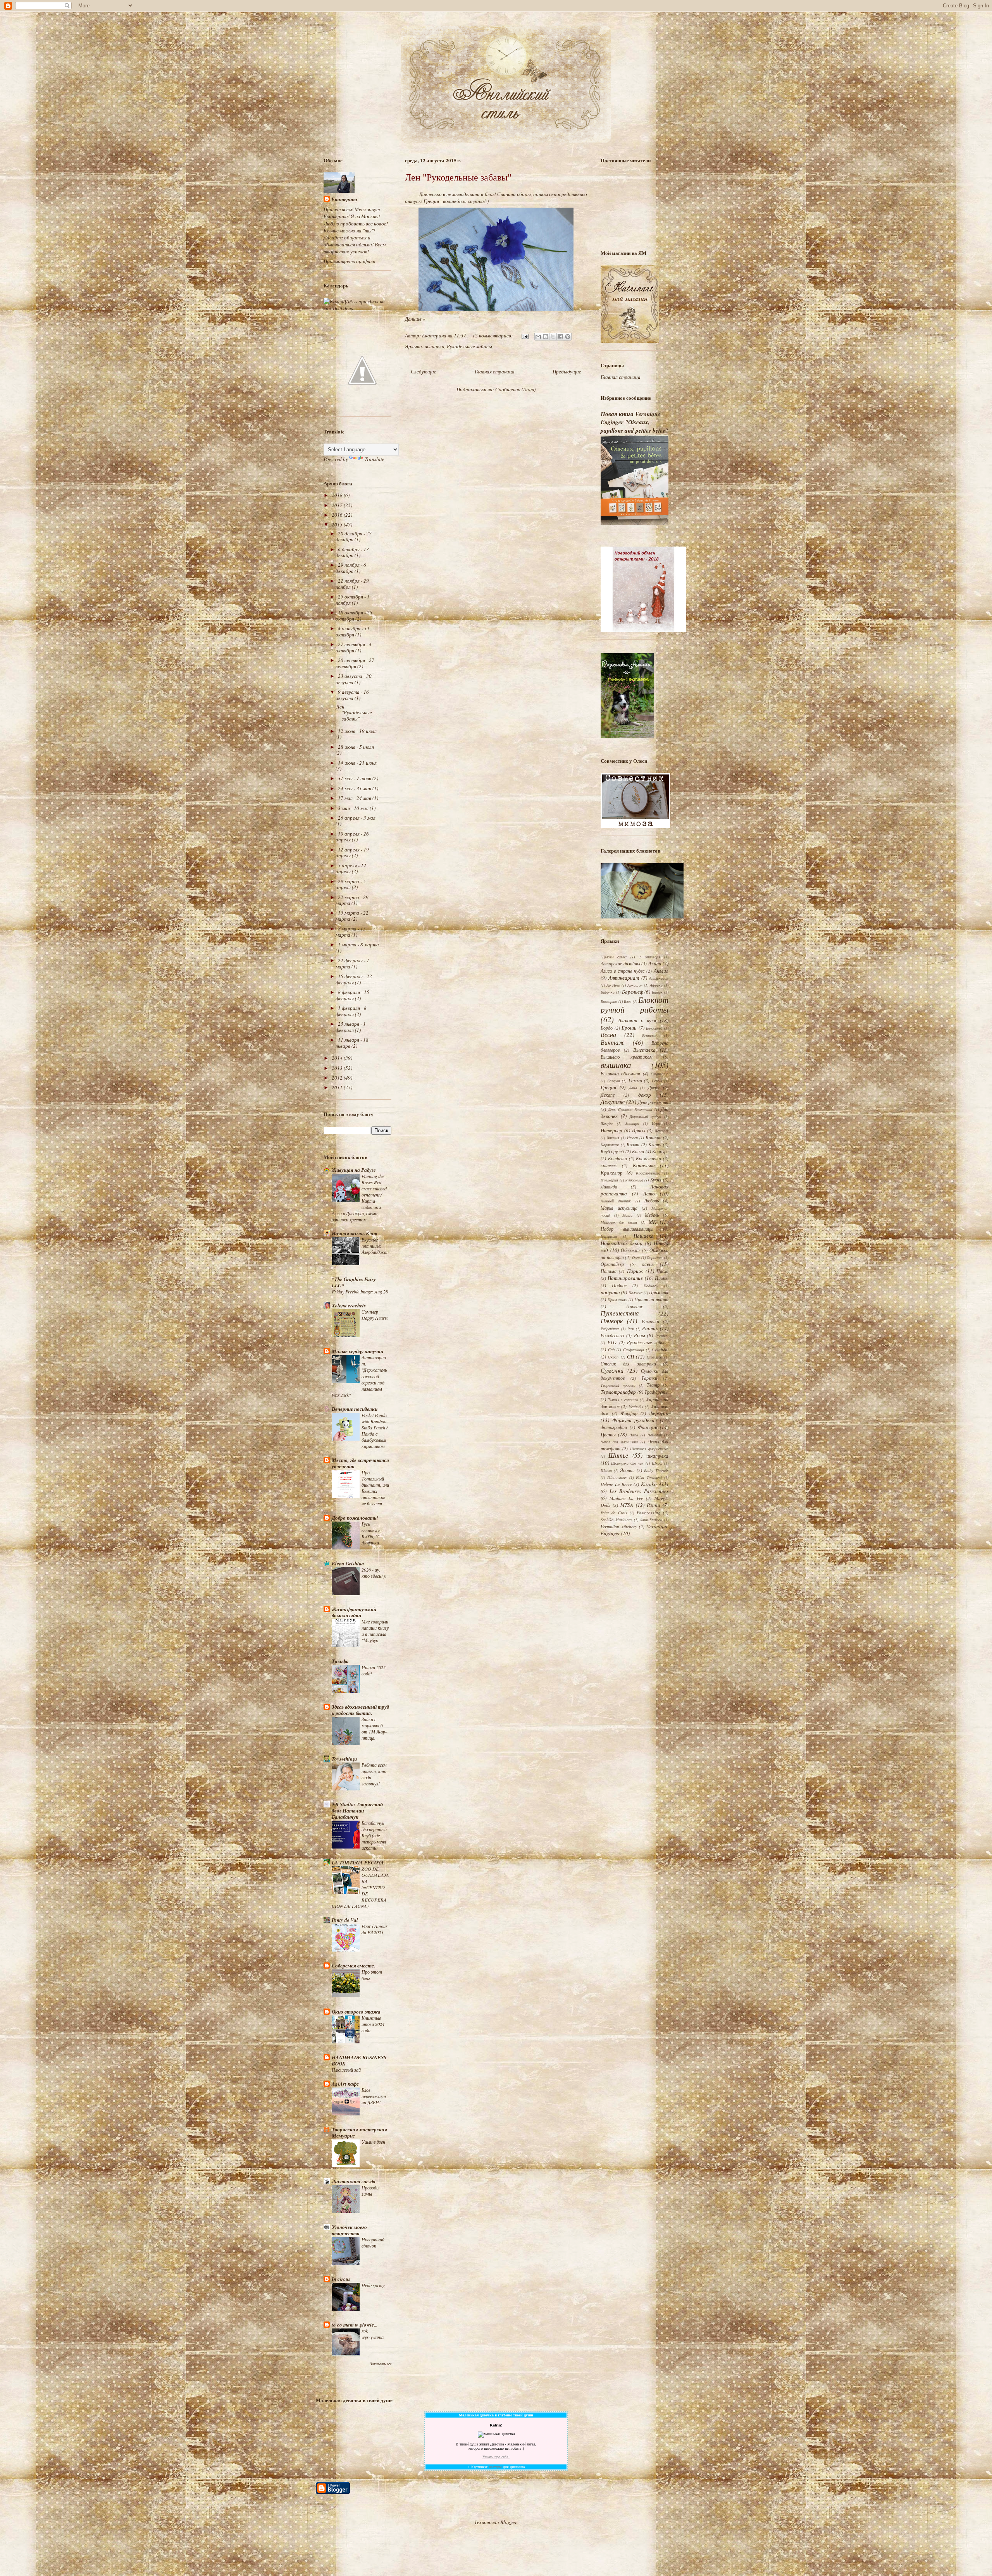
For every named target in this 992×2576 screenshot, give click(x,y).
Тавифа (340, 1661)
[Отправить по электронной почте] (538, 337)
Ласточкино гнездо (354, 2181)
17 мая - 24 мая (355, 798)
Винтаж (612, 1042)
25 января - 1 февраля (351, 1027)
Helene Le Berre (616, 1484)
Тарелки (649, 1378)
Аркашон (635, 985)
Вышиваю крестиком (627, 1057)
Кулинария (609, 1180)
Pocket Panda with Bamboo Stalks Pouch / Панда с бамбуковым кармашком (375, 1431)
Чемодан (655, 1435)
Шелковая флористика (649, 1449)
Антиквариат (624, 978)
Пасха (662, 1271)
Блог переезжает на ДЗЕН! (374, 2096)
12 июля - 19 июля (357, 731)
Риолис (650, 1328)
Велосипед (654, 1028)
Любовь (651, 1200)
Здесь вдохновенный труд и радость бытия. (360, 1710)
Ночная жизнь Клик (355, 1233)
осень (648, 1264)
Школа (606, 1470)
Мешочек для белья (619, 1222)
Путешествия (620, 1313)
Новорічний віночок (373, 2242)
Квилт (633, 1144)
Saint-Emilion (651, 1520)
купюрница (634, 1180)
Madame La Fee (626, 1498)
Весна (608, 1034)
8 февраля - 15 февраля (352, 995)
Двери (654, 1087)
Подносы (651, 1286)
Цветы (608, 1434)
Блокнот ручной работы (635, 1005)
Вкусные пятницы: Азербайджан (375, 1246)
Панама (609, 1271)
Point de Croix (614, 1513)
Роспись (662, 1336)
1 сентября (650, 957)
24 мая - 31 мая (355, 788)
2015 (338, 524)
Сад (611, 1350)
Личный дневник (616, 1201)
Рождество (612, 1335)
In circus (341, 2279)
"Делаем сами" (614, 957)
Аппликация (659, 978)
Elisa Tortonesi (649, 1477)
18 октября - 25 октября (354, 616)
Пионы (662, 1278)
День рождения (653, 1102)
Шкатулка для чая (627, 1463)
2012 (338, 1078)
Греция (608, 1087)
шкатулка (657, 1456)
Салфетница (634, 1350)
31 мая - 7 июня (355, 778)
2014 (338, 1058)
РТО (612, 1342)
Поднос (619, 1285)
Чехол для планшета (619, 1442)
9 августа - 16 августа (352, 695)
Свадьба (660, 1349)
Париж (635, 1271)
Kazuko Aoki (655, 1484)
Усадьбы (636, 1407)
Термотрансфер (618, 1392)
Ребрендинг (610, 1329)
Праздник (659, 1292)
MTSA (627, 1505)
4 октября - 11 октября (353, 631)
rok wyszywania (373, 2334)
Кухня (656, 1180)
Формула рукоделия (635, 1420)
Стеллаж (654, 1357)
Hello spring (373, 2285)
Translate (375, 459)
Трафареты (656, 1392)
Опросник (655, 1257)
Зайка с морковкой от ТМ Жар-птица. (374, 1728)
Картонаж (610, 1145)
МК (653, 1222)
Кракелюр (612, 1173)
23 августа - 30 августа (354, 679)
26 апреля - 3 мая (357, 818)
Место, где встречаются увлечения (360, 1463)
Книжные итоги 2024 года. (373, 2024)
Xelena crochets (349, 1305)
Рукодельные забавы (469, 346)
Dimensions (617, 1477)
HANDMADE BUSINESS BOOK (359, 2060)
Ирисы (639, 1130)
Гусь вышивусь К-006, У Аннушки (371, 1533)
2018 (338, 495)
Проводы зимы (370, 2191)
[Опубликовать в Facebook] (560, 337)
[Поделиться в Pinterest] (568, 337)
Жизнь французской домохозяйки (354, 1612)
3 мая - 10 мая (354, 808)
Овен (636, 1257)
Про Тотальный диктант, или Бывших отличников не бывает (375, 1488)
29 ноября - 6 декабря (351, 568)
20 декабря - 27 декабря (354, 537)
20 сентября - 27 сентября (355, 663)
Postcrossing (648, 1512)
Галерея (614, 1081)
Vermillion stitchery (619, 1526)
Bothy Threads (656, 1470)
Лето (649, 1193)
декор (645, 1095)
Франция (648, 1427)
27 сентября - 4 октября (354, 647)
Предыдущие (567, 371)
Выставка (644, 1050)
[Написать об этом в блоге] (546, 337)
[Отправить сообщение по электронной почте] (524, 335)
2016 (338, 515)
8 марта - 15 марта (351, 932)
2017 (338, 505)
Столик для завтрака (628, 1364)
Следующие (424, 371)
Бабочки (608, 992)
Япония (627, 1470)
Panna (654, 1505)
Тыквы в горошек (623, 1400)
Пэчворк (612, 1321)
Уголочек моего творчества (349, 2230)
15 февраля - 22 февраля (354, 979)
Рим (631, 1329)
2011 (338, 1087)
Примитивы (617, 1300)
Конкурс (660, 1151)
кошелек (609, 1165)
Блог (628, 1001)
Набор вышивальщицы (627, 1229)
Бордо (607, 1028)
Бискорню (609, 1001)
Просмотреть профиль (349, 261)
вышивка (435, 346)
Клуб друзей (612, 1151)
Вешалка (649, 1035)
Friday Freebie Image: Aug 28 (360, 1291)
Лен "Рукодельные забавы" (458, 177)
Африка (656, 985)
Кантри (654, 1137)
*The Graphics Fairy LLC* (354, 1282)
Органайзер (612, 1264)
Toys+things (344, 1759)
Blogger (508, 2522)
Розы (640, 1335)
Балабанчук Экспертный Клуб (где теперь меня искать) (374, 1835)
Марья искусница (619, 1208)
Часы (634, 1435)
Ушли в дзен (373, 2142)
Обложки (630, 1250)
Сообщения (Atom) (515, 389)
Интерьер (611, 1130)
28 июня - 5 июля (356, 747)
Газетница (660, 1074)
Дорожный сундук (646, 1116)
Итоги (632, 1138)
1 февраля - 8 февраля (351, 1011)
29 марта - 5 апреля (351, 884)
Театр (653, 1385)
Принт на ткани (651, 1299)
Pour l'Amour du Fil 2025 (375, 1929)
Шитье (618, 1455)
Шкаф (657, 1463)
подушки (610, 1292)
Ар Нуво (613, 985)
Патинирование (625, 1278)
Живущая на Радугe (354, 1170)
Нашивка (644, 1236)
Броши (629, 1028)
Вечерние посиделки (355, 1409)
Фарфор (629, 1413)
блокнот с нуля (637, 1020)
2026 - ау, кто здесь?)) (374, 1573)
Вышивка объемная (620, 1073)
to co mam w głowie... (355, 2325)
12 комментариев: (493, 335)
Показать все (380, 2364)
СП (630, 1357)
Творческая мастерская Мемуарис (359, 2132)
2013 (338, 1068)
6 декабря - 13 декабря (352, 552)
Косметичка (648, 1158)
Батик (657, 992)
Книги (638, 1151)
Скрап (613, 1357)
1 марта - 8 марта (358, 944)
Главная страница (495, 371)
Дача (633, 1088)
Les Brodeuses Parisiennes (639, 1491)
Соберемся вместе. (353, 1966)
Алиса (655, 963)
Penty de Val (345, 1920)
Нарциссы (609, 1236)
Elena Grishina (348, 1563)
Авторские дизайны (620, 963)
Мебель (652, 1215)
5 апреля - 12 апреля (351, 868)
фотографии (614, 1427)
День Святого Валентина (630, 1109)
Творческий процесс (618, 1385)
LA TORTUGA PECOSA (358, 1862)
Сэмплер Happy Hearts (375, 1315)
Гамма (635, 1080)
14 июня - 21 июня (357, 763)
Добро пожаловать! (355, 1518)
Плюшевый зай (346, 2070)
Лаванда (609, 1187)
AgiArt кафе (345, 2084)
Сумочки (612, 1370)
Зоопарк (632, 1123)
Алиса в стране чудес (623, 971)
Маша (627, 1215)
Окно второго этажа (356, 2012)
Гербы (657, 1081)
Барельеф (633, 992)
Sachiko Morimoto (616, 1520)
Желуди (607, 1123)
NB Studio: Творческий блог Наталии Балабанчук (357, 1811)
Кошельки (644, 1165)
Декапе (608, 1095)
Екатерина (344, 199)
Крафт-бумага (648, 1173)
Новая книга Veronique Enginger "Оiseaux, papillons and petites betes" (634, 422)
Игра (656, 1123)
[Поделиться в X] (553, 337)
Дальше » (415, 319)
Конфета (617, 1158)
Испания (661, 1131)
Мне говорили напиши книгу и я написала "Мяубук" (375, 1631)
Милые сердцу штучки (357, 1351)
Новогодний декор (622, 1243)
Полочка (635, 1293)
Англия (661, 971)
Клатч (655, 1144)
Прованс (635, 1306)
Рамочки (650, 1321)
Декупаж (613, 1101)
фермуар (659, 1413)
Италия (613, 1138)
